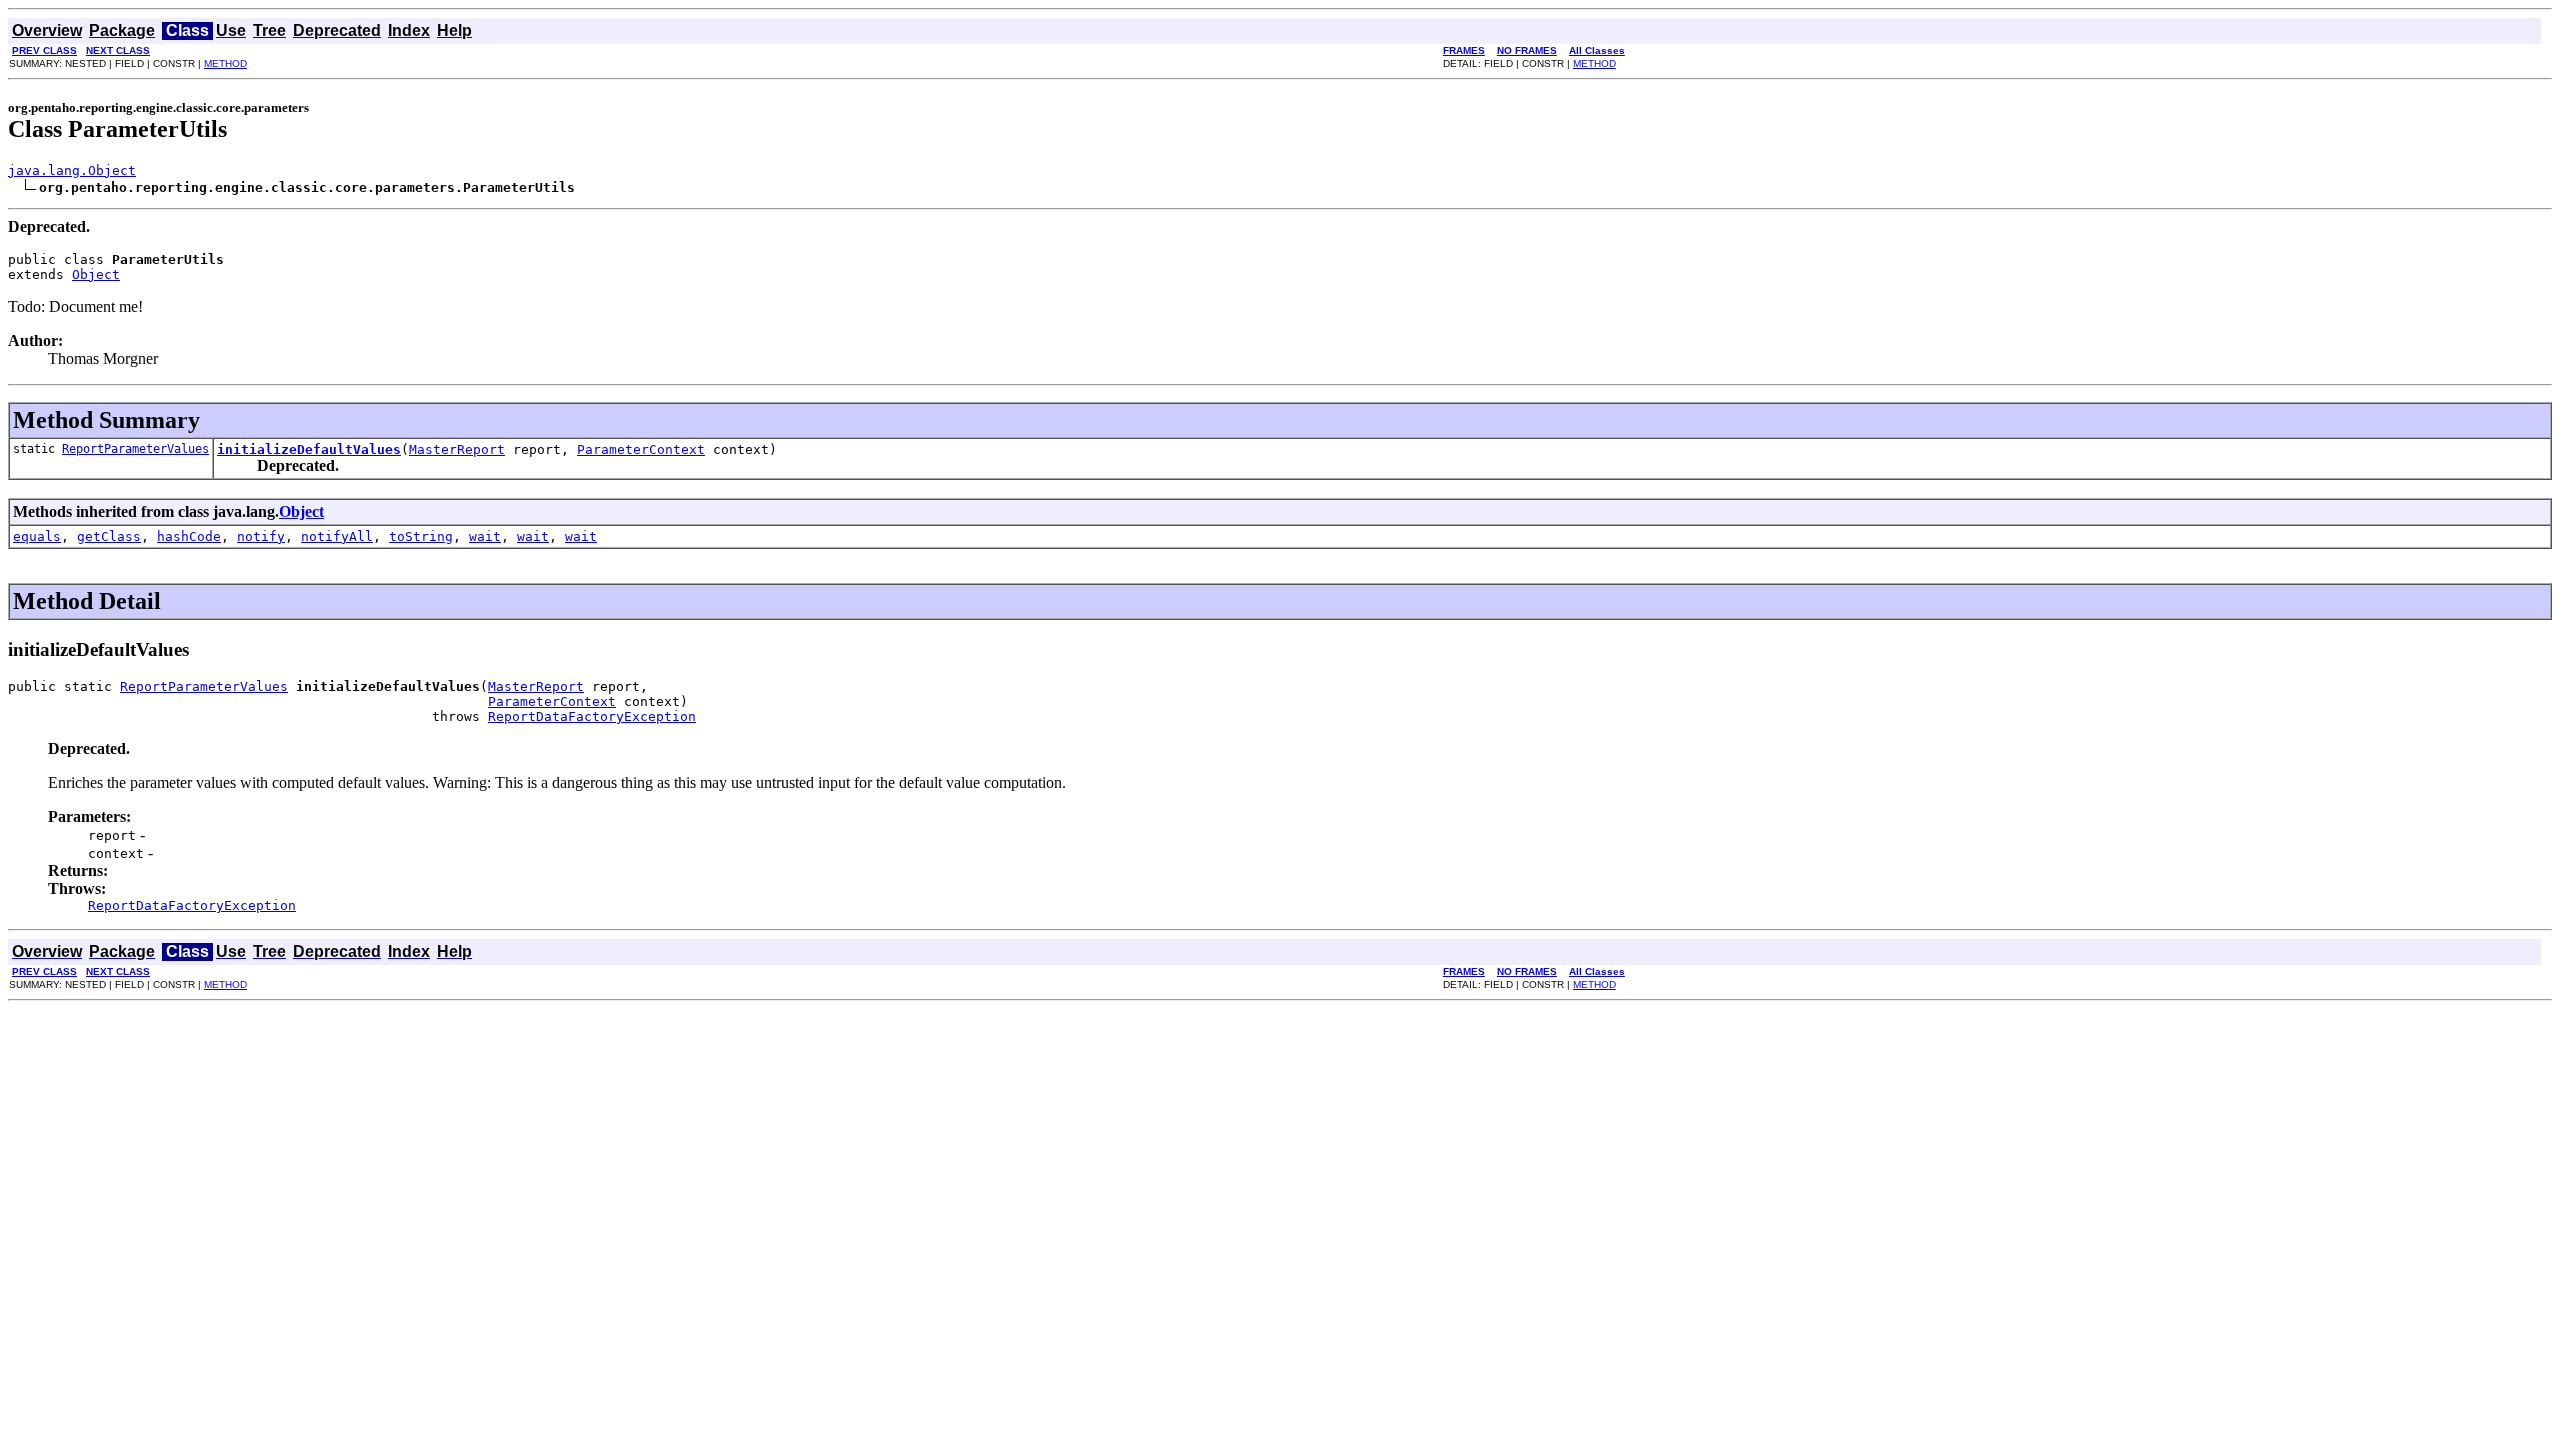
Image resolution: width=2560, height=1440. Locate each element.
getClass (109, 536)
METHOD (225, 63)
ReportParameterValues (135, 449)
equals (37, 536)
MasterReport (457, 449)
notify (261, 536)
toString (421, 536)
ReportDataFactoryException (592, 716)
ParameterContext (641, 449)
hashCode (189, 536)
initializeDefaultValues (309, 449)
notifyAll (337, 536)
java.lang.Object (72, 170)
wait (485, 536)
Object (96, 274)
